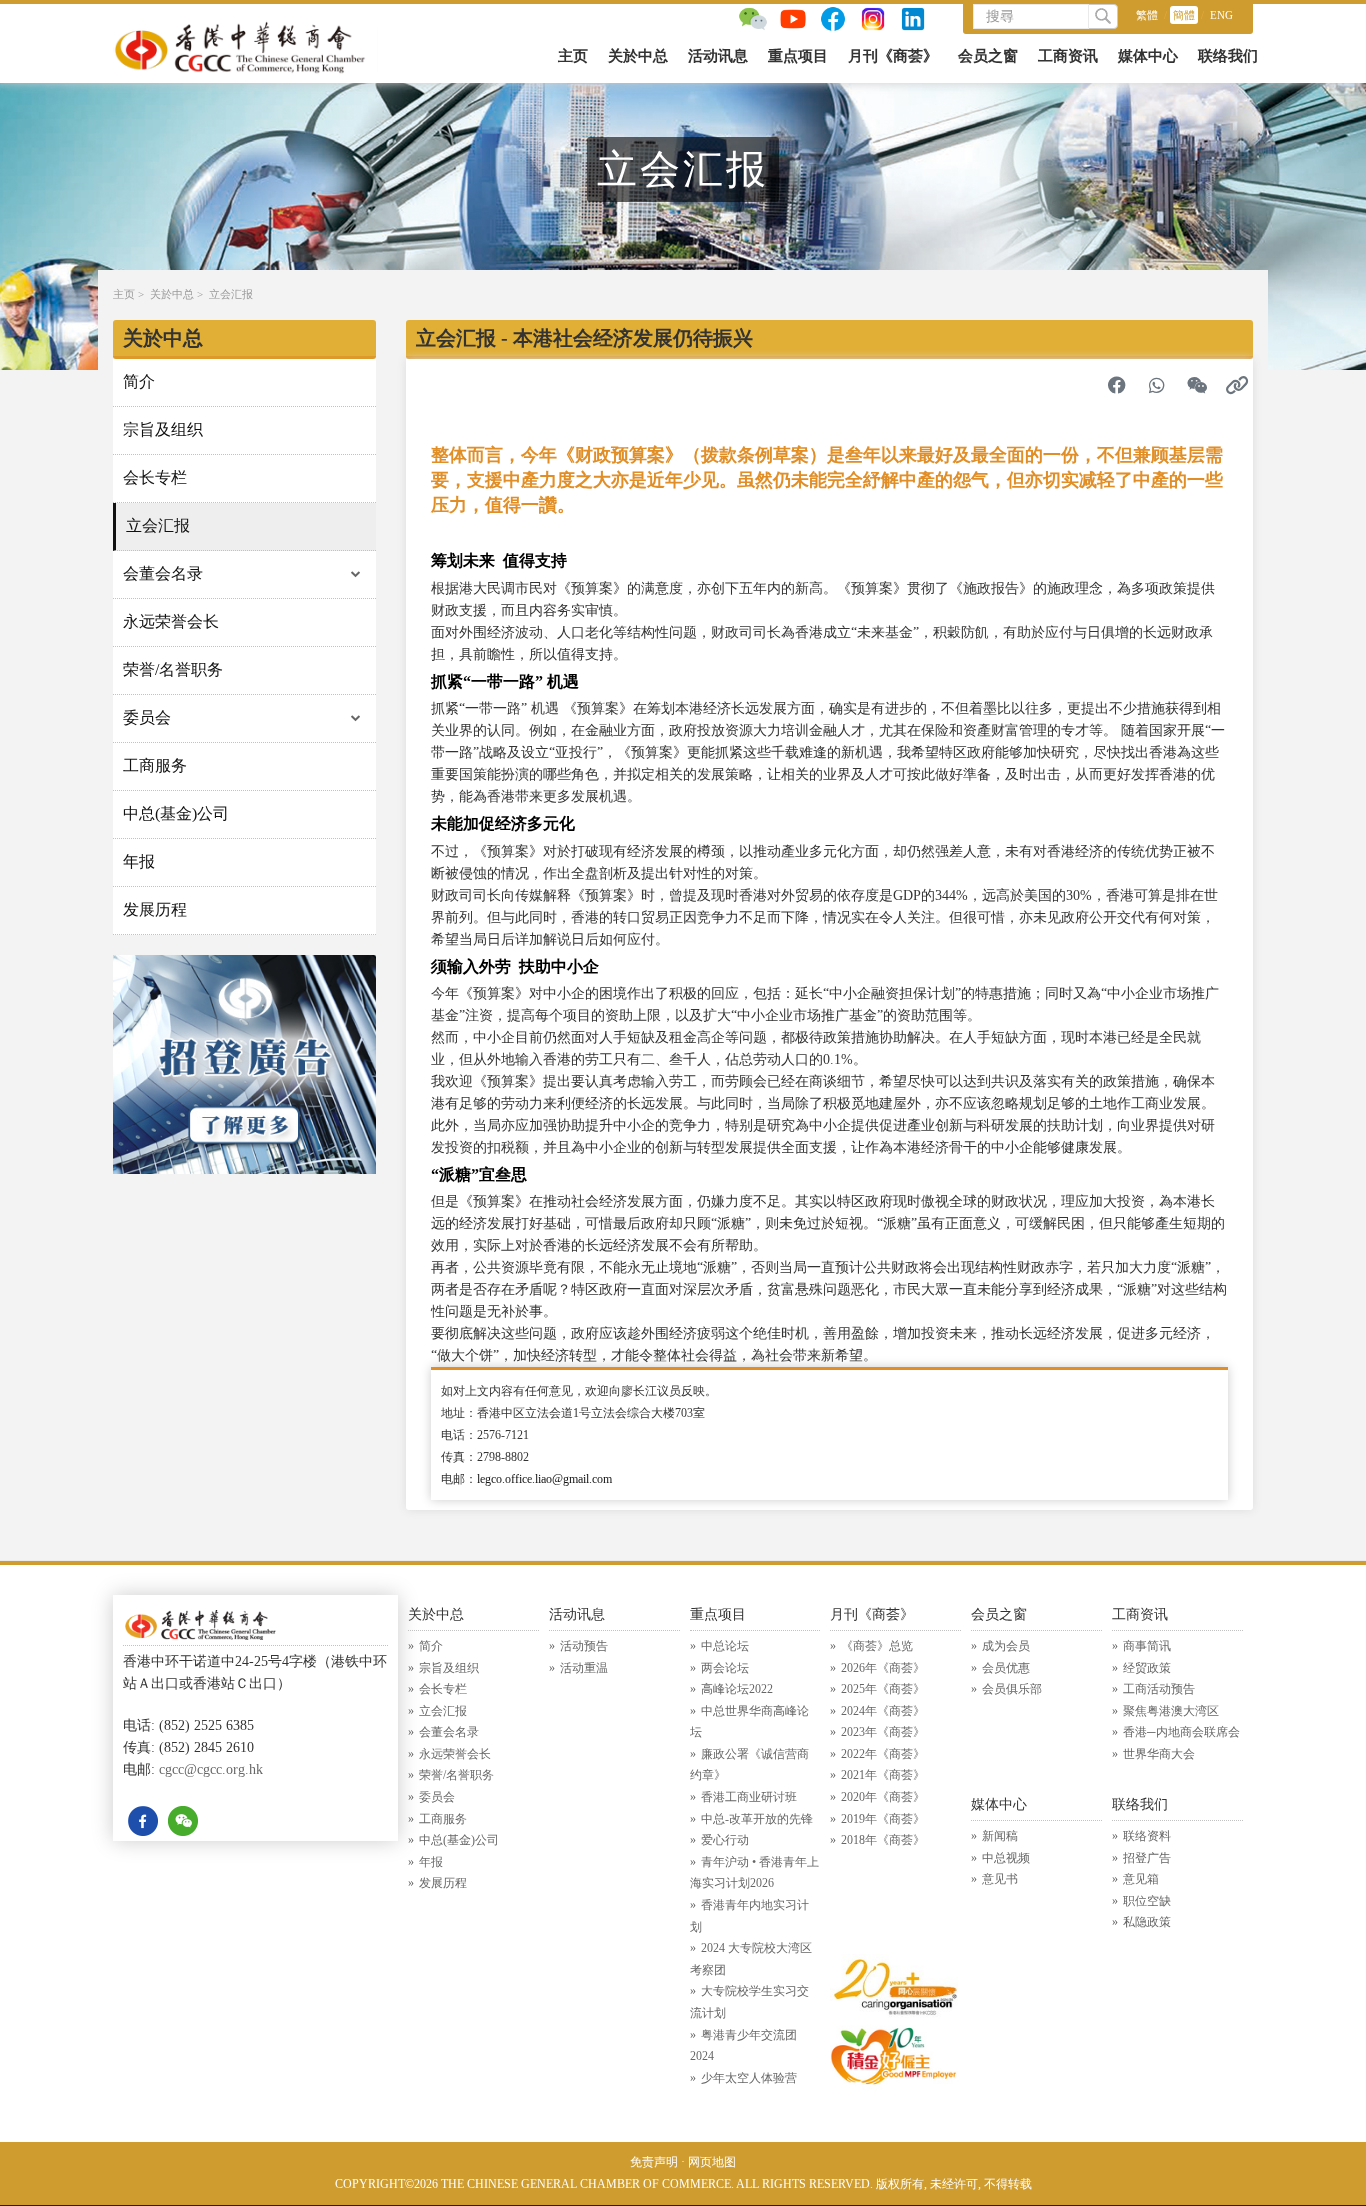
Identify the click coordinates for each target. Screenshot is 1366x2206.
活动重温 (584, 1668)
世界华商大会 (1159, 1754)
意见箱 (1141, 1879)
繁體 (1147, 15)
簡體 (1184, 15)
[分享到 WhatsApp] (1157, 385)
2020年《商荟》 (883, 1797)
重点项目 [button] (798, 56)
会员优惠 (1006, 1668)
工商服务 (155, 765)
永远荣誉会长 (171, 621)
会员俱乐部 (1012, 1689)
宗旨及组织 (163, 429)
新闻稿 (1000, 1836)
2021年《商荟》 (883, 1775)
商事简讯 (1147, 1646)
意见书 (1000, 1879)
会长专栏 (155, 477)
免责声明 (654, 2162)
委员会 (147, 717)
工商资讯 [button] (1068, 56)
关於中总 (172, 294)
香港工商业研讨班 (749, 1797)
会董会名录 (163, 573)
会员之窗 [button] (988, 56)
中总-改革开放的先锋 (757, 1819)
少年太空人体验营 (749, 2078)
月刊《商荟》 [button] (893, 56)
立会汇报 (231, 294)
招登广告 (1147, 1858)
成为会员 (1006, 1646)
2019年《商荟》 (883, 1819)
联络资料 (1147, 1836)
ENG (1221, 15)
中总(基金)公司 (176, 813)
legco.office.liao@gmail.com (544, 1479)
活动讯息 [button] (718, 56)
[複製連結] (1237, 385)
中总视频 (1006, 1858)
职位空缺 (1147, 1901)
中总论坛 (725, 1646)
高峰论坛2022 (737, 1689)
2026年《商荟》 (883, 1668)
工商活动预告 (1159, 1689)
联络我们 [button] (1228, 56)
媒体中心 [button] (1148, 56)
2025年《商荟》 (883, 1689)
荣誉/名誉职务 (173, 669)
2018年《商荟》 (883, 1840)
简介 (139, 381)
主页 (573, 56)
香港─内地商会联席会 (1181, 1732)
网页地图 (712, 2162)
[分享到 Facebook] (1117, 385)
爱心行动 (725, 1840)
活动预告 (584, 1646)
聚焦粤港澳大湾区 (1171, 1711)
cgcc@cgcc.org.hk (211, 1769)
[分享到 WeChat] (1197, 385)
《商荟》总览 (877, 1646)
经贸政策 (1147, 1668)
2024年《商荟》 (883, 1711)
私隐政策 (1147, 1922)
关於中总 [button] (638, 56)
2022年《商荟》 (883, 1754)
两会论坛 (725, 1668)
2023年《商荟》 (883, 1732)
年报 (139, 861)
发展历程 (155, 909)
